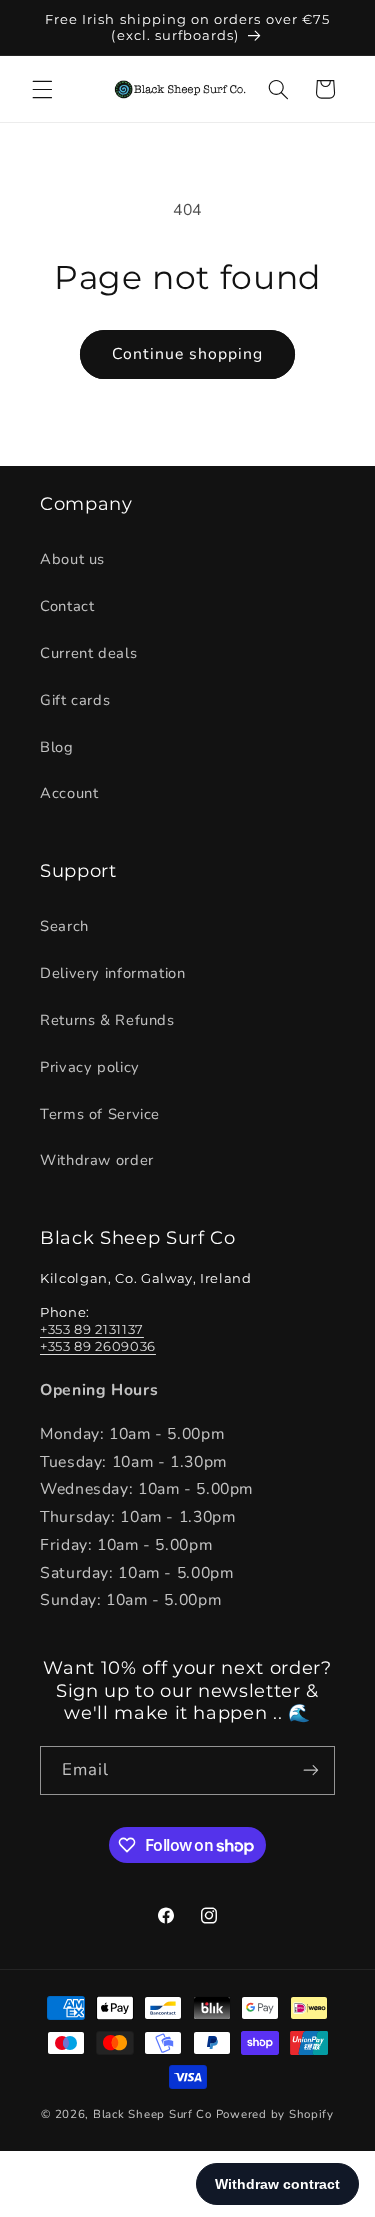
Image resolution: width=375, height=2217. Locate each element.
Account (69, 793)
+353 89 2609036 (98, 1346)
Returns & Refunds (107, 1020)
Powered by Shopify (275, 2114)
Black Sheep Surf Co (152, 2114)
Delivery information (113, 973)
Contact (67, 606)
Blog (57, 747)
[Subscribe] (311, 1770)
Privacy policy (90, 1067)
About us (72, 559)
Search (64, 926)
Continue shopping (188, 354)
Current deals (88, 653)
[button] (42, 89)
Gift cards (75, 700)
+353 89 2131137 (92, 1329)
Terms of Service (100, 1114)
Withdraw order (97, 1160)
